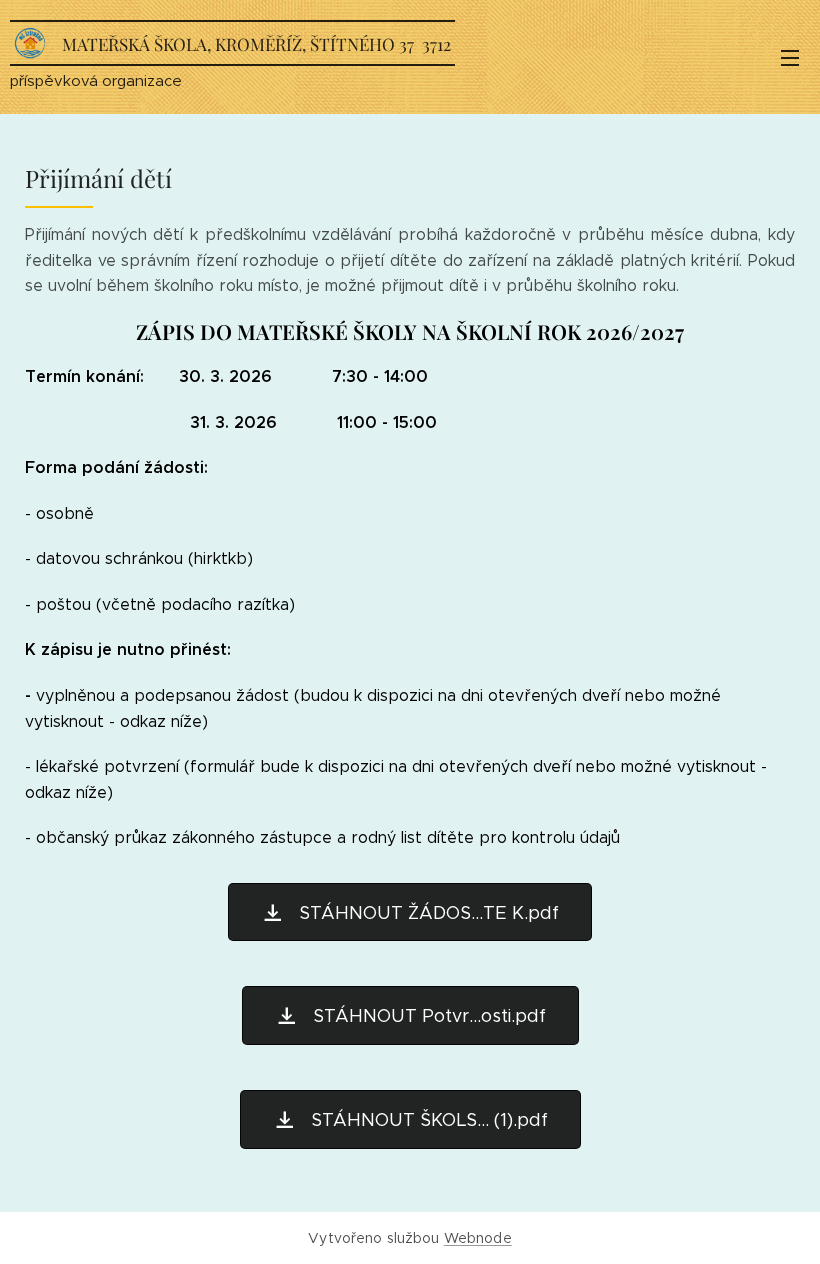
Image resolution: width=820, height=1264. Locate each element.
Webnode (478, 1238)
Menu (790, 57)
